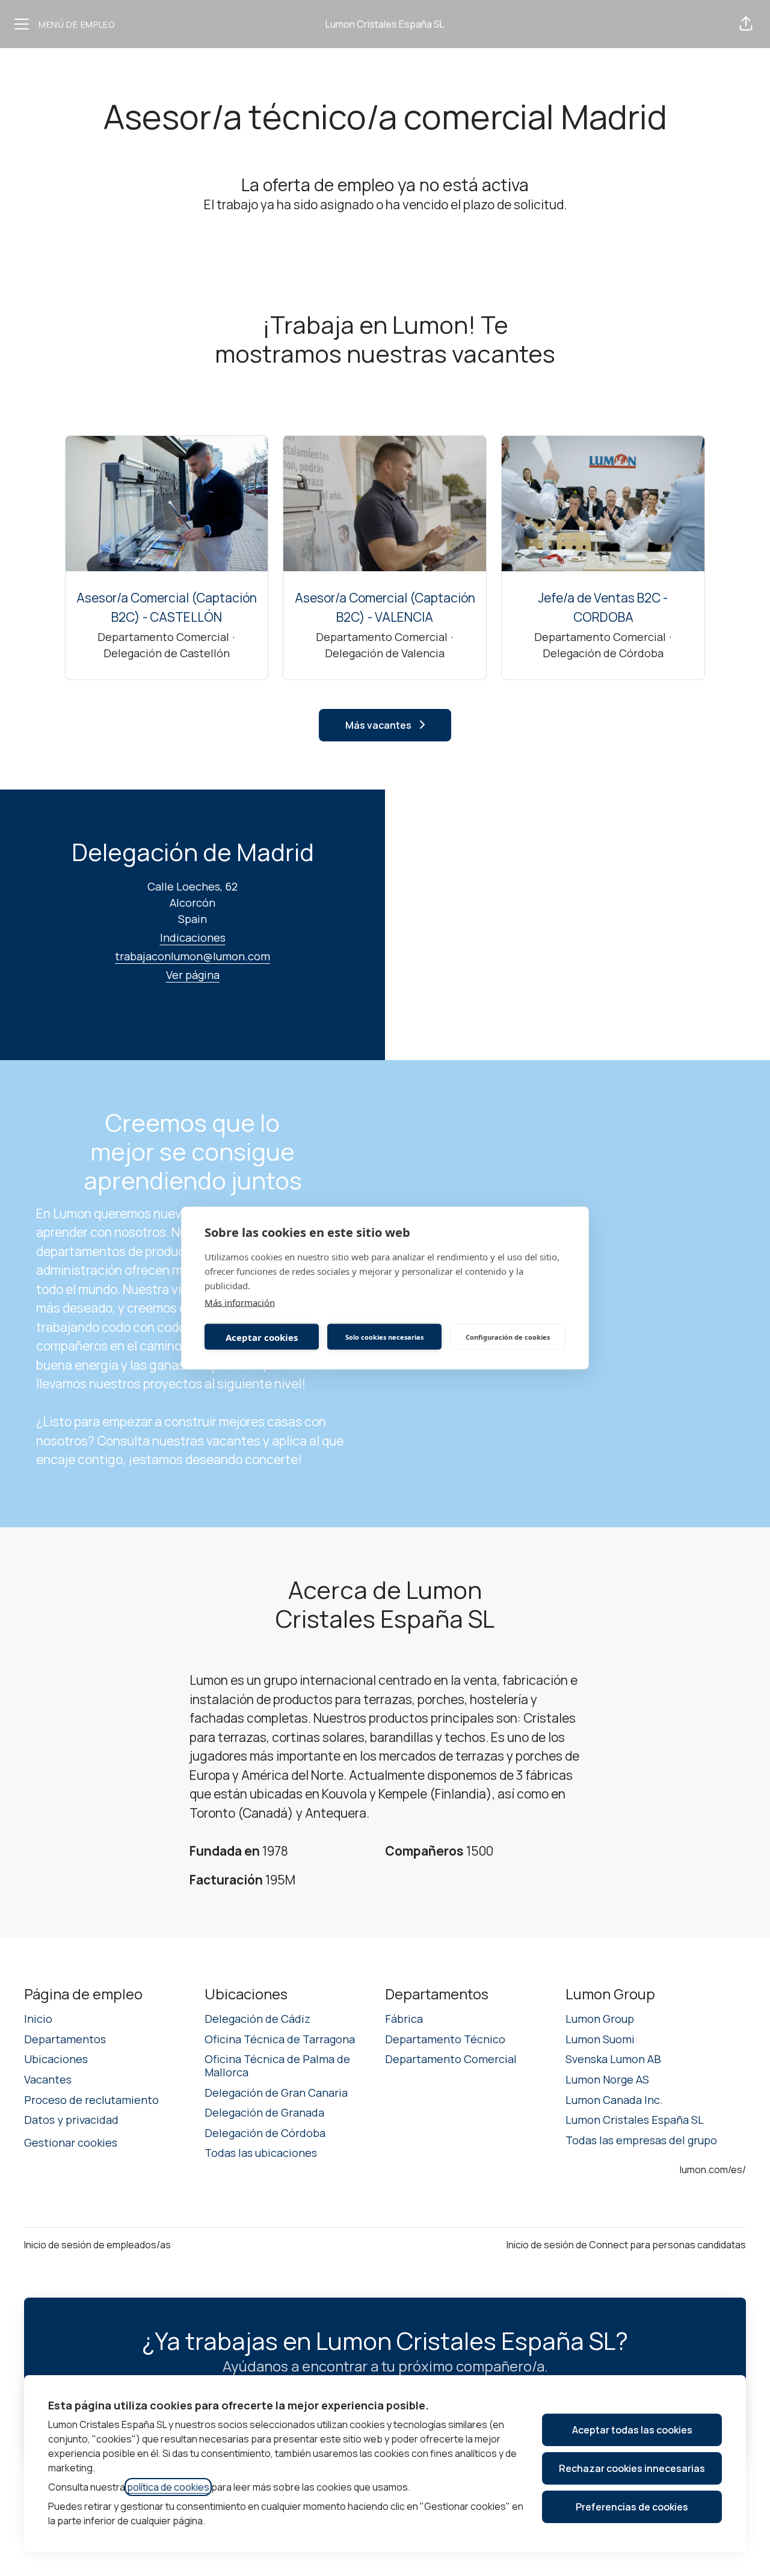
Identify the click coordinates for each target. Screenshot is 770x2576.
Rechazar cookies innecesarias (632, 2468)
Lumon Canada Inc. (614, 2100)
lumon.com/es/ (713, 2170)
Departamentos (65, 2039)
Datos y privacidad (71, 2120)
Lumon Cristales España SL (385, 24)
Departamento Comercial (451, 2059)
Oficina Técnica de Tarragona (280, 2039)
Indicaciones (193, 937)
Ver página (193, 975)
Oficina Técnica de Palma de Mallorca (277, 2065)
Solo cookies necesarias (384, 1336)
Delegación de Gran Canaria (276, 2093)
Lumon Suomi (600, 2039)
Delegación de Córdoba (265, 2133)
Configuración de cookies (508, 1336)
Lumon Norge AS (607, 2079)
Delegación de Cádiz (257, 2019)
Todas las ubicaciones (261, 2153)
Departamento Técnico (445, 2039)
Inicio (38, 2019)
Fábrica (404, 2019)
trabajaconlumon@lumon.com (192, 956)
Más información (240, 1302)
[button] (746, 24)
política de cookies (168, 2487)
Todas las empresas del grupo (641, 2140)
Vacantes (48, 2079)
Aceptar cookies (262, 1337)
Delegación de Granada (264, 2112)
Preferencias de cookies (632, 2507)
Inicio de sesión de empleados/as (97, 2245)
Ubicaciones (56, 2059)
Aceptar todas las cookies (632, 2430)
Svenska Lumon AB (613, 2059)
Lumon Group (600, 2019)
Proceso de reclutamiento (91, 2100)
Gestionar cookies (71, 2142)
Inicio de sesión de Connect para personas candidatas (626, 2245)
